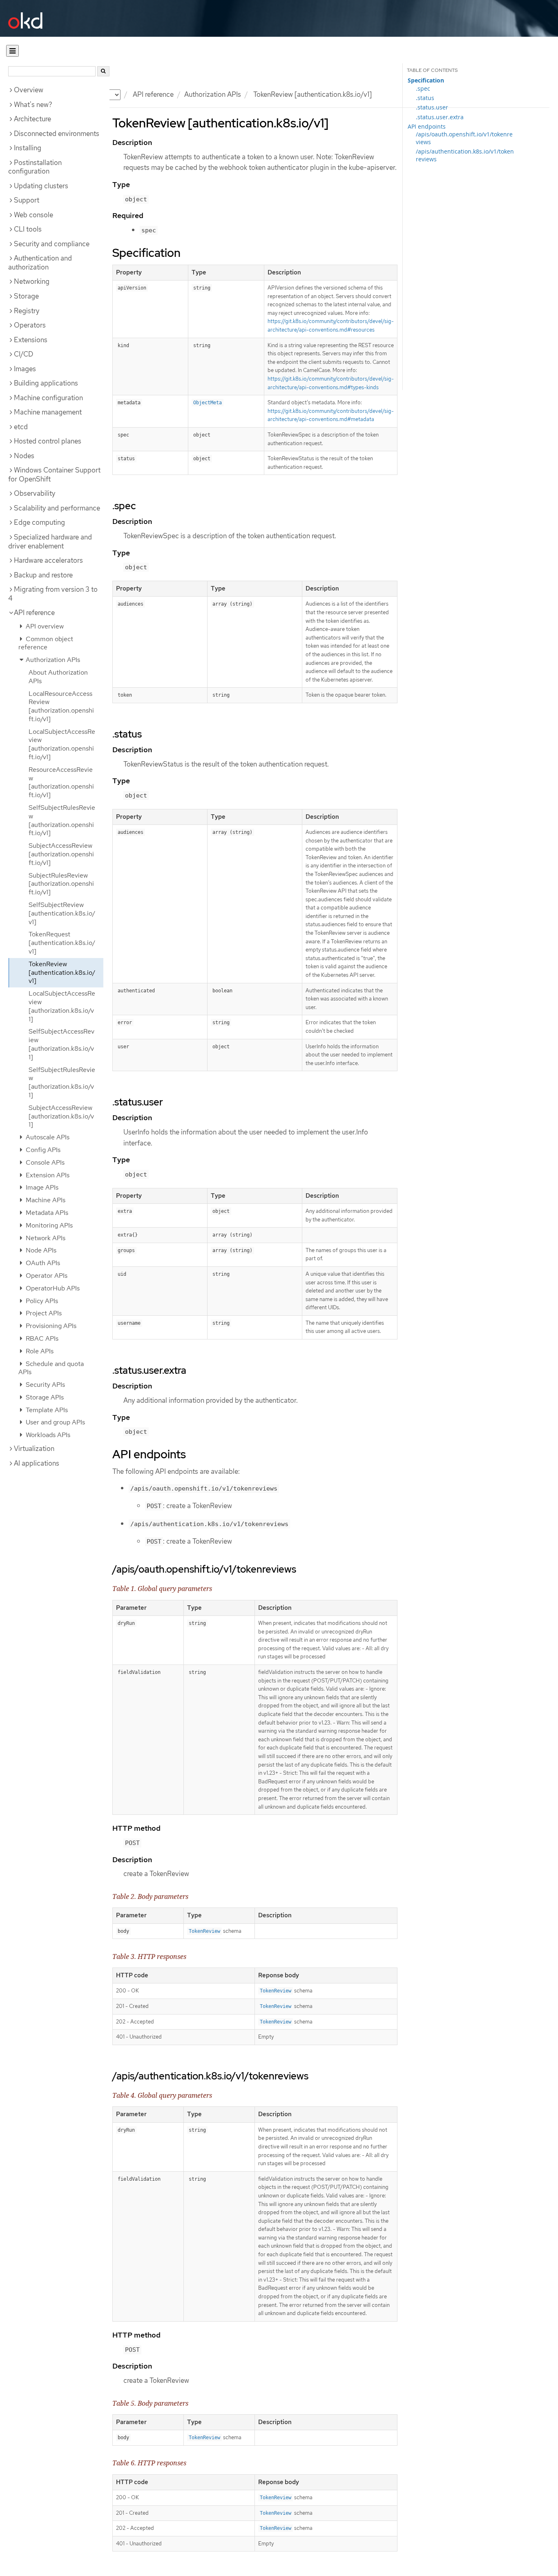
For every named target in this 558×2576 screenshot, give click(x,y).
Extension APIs (47, 1175)
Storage (26, 296)
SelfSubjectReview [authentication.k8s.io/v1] (62, 913)
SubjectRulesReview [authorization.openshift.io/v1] (61, 884)
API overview (44, 626)
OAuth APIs (42, 1263)
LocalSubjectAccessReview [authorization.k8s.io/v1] (62, 1006)
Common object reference (46, 643)
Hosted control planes (48, 441)
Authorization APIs (213, 94)
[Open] (12, 51)
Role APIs (39, 1351)
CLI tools (28, 229)
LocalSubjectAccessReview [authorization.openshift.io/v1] (62, 744)
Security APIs (45, 1385)
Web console (33, 215)
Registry (27, 311)
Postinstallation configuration (35, 167)
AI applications (37, 1463)
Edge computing (39, 522)
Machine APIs (45, 1200)
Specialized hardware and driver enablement (50, 541)
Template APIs (46, 1410)
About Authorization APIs (58, 677)
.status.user (432, 107)
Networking (32, 281)
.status (425, 98)
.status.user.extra (440, 117)
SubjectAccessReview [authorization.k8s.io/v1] (61, 1116)
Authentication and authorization (40, 263)
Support (27, 200)
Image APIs (41, 1187)
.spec (423, 88)
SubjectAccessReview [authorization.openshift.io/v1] (61, 854)
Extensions (31, 340)
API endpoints (427, 126)
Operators (30, 325)
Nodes (24, 456)
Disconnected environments (57, 134)
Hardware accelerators (48, 560)
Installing (28, 148)
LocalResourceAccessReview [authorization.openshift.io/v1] (61, 706)
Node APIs (40, 1250)
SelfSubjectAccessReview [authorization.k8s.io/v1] (61, 1044)
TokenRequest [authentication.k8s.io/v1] (62, 943)
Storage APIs (44, 1397)
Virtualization (34, 1448)
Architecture (32, 119)
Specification (426, 80)
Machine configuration (48, 398)
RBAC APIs (41, 1338)
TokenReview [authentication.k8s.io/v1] (62, 973)
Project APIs (43, 1313)
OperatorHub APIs (52, 1288)
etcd (21, 427)
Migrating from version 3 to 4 (53, 594)
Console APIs (44, 1162)
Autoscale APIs (47, 1137)
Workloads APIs (47, 1435)
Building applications (46, 383)
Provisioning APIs (50, 1326)
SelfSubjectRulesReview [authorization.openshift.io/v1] (62, 820)
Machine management (48, 412)
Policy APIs (41, 1301)
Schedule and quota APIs (51, 1368)
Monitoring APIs (48, 1225)
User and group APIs (55, 1422)
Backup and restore (43, 575)
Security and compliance (52, 244)
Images (25, 369)
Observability (35, 493)
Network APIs (45, 1238)
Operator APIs (46, 1276)
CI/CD (23, 354)
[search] (103, 71)
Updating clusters (41, 186)
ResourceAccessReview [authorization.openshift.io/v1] (61, 782)
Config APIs (42, 1150)
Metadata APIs (46, 1213)
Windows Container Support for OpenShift (54, 475)
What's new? (33, 105)
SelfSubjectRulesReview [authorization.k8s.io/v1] (62, 1082)
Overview (29, 90)
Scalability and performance (57, 508)
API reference (34, 613)
